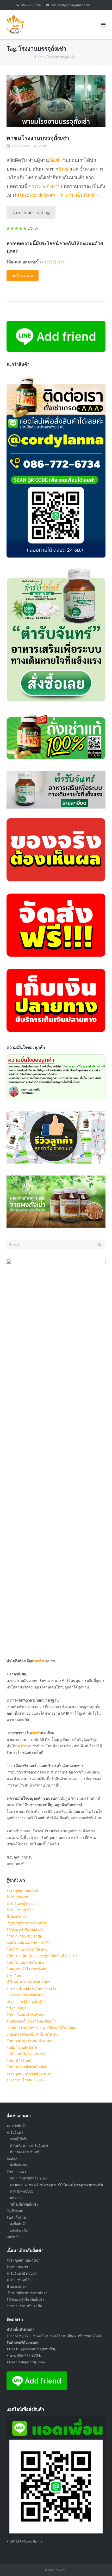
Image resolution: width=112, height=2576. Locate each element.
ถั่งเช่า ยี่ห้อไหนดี (19, 2060)
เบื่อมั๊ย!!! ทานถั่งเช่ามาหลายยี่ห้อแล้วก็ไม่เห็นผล (42, 2028)
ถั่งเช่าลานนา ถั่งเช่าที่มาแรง (27, 1949)
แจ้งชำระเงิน (19, 2230)
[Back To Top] (99, 2563)
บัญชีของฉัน (15, 2211)
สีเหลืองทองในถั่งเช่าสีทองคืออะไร (32, 2021)
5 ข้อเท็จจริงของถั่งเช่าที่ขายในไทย (32, 2034)
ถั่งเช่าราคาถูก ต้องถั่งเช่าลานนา (30, 2041)
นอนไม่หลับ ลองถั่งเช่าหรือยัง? (29, 1943)
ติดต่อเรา (13, 2159)
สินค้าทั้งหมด (16, 2217)
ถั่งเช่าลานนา (16, 2172)
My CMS (61, 2570)
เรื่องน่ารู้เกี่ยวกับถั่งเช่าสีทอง (27, 1923)
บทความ (16, 2198)
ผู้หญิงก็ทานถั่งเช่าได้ (22, 2047)
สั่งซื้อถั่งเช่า (18, 2165)
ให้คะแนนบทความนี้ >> (25, 262)
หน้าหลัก (13, 2237)
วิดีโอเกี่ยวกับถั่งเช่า (24, 2204)
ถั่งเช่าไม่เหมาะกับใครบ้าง (25, 1962)
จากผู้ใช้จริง (19, 2139)
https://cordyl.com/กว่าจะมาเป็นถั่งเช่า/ (57, 195)
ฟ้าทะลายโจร (17, 1917)
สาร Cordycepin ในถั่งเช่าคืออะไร (31, 1989)
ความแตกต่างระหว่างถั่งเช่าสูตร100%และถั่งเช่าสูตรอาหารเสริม (57, 2185)
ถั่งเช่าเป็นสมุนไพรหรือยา (25, 2015)
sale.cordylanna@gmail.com (70, 5)
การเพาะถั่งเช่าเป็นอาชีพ (24, 1936)
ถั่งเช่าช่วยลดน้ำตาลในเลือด (27, 2067)
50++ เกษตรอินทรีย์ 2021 (29, 2178)
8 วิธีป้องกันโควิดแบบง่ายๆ (26, 2054)
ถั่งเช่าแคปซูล (16, 2008)
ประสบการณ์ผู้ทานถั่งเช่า (25, 2002)
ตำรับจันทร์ (15, 2132)
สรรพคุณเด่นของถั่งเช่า (23, 1890)
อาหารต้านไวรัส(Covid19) (26, 2080)
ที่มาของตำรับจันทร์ (24, 2152)
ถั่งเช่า (55, 160)
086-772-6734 (30, 5)
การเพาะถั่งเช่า (44, 186)
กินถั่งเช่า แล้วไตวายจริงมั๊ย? (27, 1969)
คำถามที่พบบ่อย (22, 2191)
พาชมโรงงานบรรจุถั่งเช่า (38, 138)
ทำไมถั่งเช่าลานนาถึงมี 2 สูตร (28, 1982)
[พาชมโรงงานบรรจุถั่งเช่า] (56, 101)
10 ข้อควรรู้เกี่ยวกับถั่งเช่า (25, 1930)
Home (40, 57)
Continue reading (31, 212)
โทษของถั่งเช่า (17, 1897)
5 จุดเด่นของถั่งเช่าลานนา (25, 1995)
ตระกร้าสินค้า (17, 2126)
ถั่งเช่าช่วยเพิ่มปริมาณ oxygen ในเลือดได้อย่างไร (42, 1956)
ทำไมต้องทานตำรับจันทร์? (29, 2145)
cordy (42, 146)
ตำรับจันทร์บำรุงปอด (21, 1903)
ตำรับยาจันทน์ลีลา (20, 1910)
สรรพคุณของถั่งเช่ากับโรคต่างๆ (29, 2074)
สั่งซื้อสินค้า (18, 2224)
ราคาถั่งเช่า (15, 1975)
